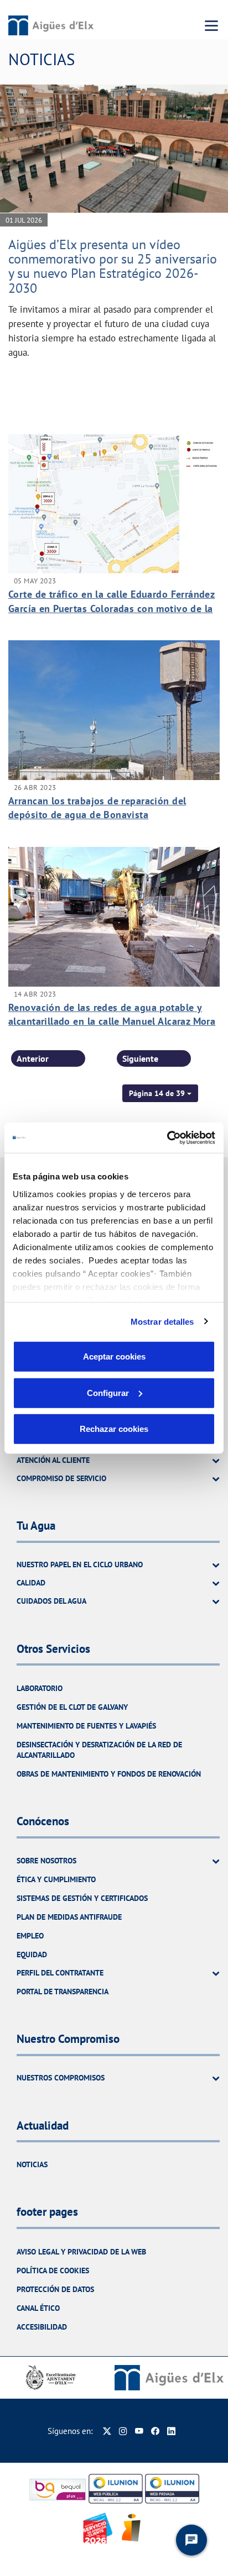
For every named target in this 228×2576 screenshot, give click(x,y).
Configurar (108, 1392)
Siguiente (140, 1058)
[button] (160, 1093)
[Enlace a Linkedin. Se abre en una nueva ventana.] (171, 2431)
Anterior (33, 1058)
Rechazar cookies (114, 1429)
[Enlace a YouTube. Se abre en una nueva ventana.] (139, 2431)
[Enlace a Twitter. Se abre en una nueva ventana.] (107, 2431)
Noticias (32, 2164)
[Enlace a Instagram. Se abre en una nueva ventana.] (123, 2431)
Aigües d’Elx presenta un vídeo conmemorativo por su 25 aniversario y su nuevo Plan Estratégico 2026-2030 (113, 266)
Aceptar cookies (114, 1357)
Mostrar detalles (162, 1321)
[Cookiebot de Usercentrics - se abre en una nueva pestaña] (167, 1137)
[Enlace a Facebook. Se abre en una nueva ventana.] (155, 2431)
